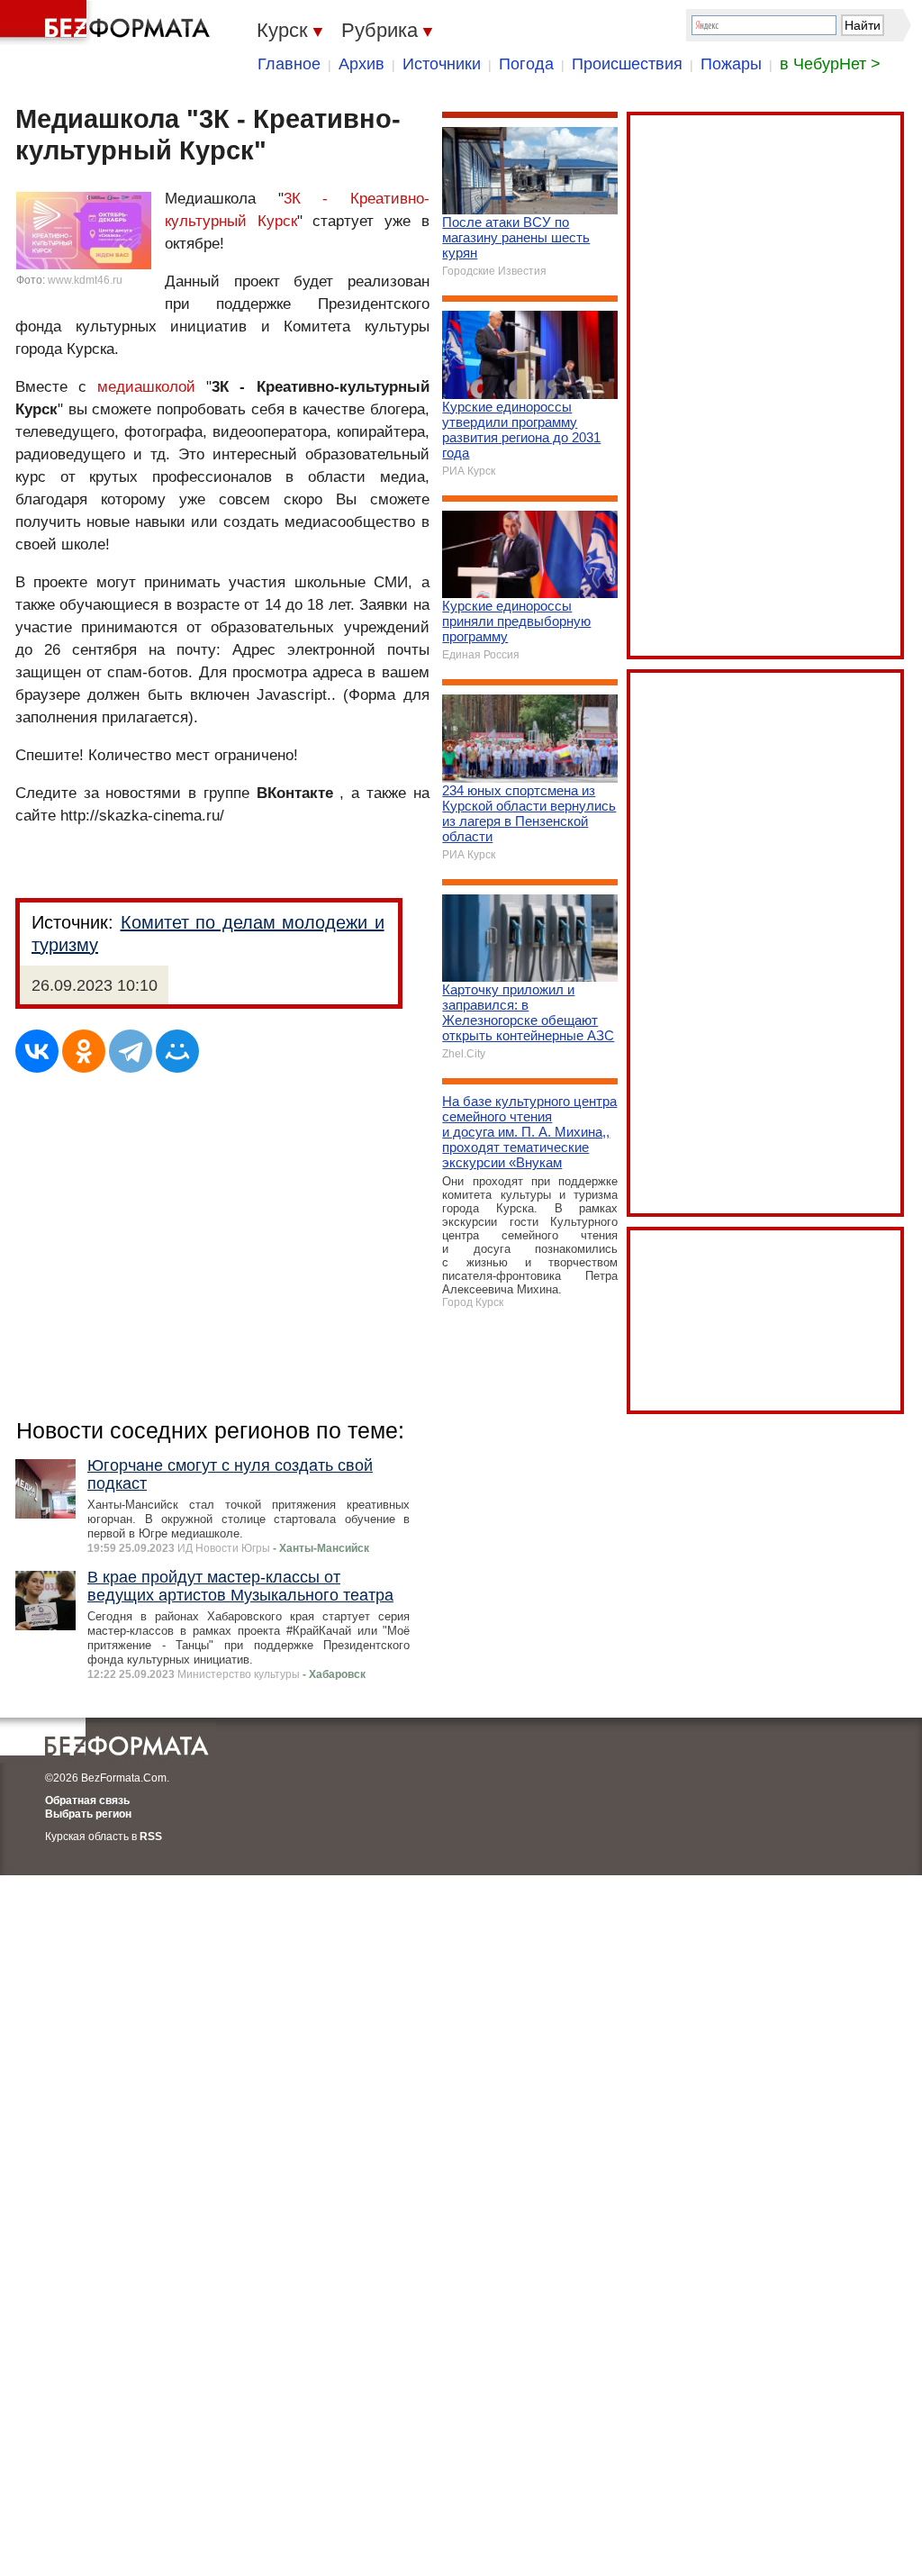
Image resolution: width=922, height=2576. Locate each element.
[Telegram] (131, 1051)
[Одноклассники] (84, 1051)
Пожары (731, 64)
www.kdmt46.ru (85, 280)
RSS (151, 1837)
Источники (442, 64)
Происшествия (627, 64)
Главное (289, 64)
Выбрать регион (88, 1814)
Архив (362, 64)
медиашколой (146, 387)
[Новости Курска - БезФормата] (108, 23)
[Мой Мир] (177, 1051)
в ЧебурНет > (830, 64)
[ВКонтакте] (37, 1051)
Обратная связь (87, 1800)
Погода (526, 64)
